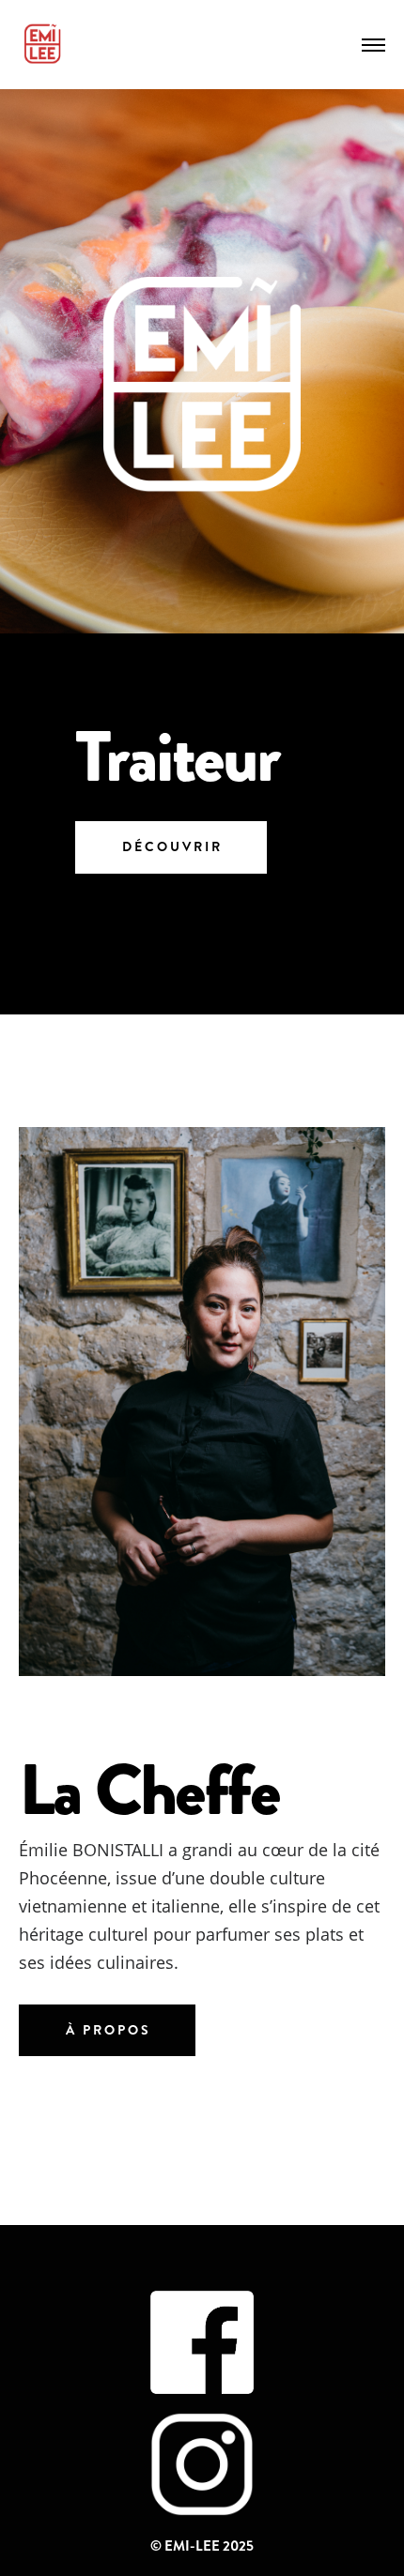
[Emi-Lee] (42, 45)
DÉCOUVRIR (172, 846)
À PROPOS (109, 2030)
